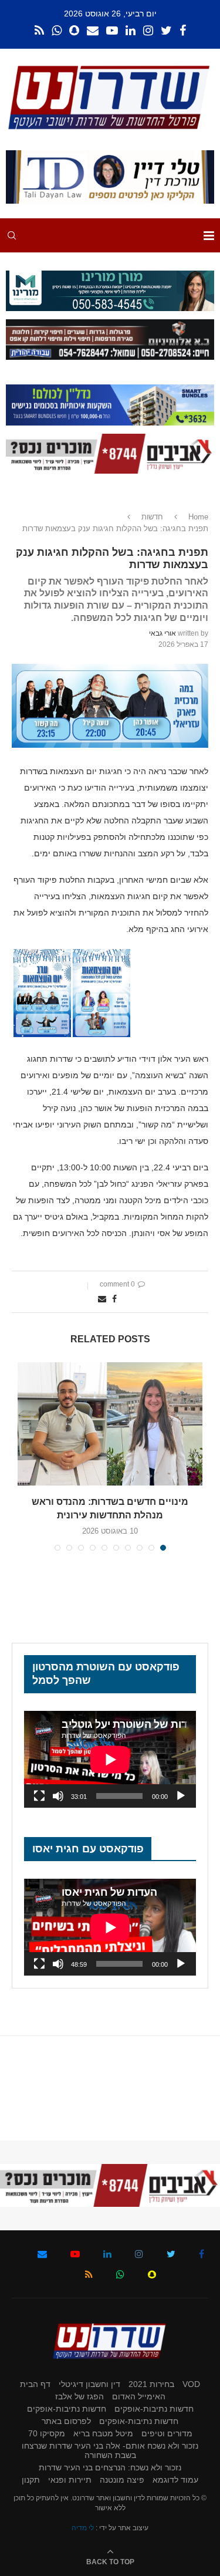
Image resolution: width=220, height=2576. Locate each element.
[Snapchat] (74, 31)
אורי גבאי (163, 633)
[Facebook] (183, 31)
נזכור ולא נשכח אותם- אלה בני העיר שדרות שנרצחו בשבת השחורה (110, 2450)
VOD (191, 2384)
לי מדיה (83, 2528)
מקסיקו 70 (47, 2433)
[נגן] (181, 1796)
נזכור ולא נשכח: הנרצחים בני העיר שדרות (110, 2467)
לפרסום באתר (66, 2421)
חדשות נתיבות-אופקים (154, 2409)
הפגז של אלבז (79, 2396)
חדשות (152, 517)
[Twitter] (166, 31)
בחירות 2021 (151, 2384)
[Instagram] (148, 31)
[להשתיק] (58, 1796)
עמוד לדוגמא (175, 2480)
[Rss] (39, 31)
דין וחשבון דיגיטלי (89, 2384)
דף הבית (35, 2384)
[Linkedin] (131, 31)
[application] (110, 1759)
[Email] (93, 31)
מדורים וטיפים (167, 2433)
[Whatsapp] (57, 31)
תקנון (31, 2480)
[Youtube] (112, 31)
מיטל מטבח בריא (103, 2433)
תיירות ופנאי (70, 2480)
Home (198, 517)
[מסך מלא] (39, 1796)
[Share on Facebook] (114, 1299)
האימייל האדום (139, 2396)
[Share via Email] (102, 1299)
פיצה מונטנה (122, 2480)
